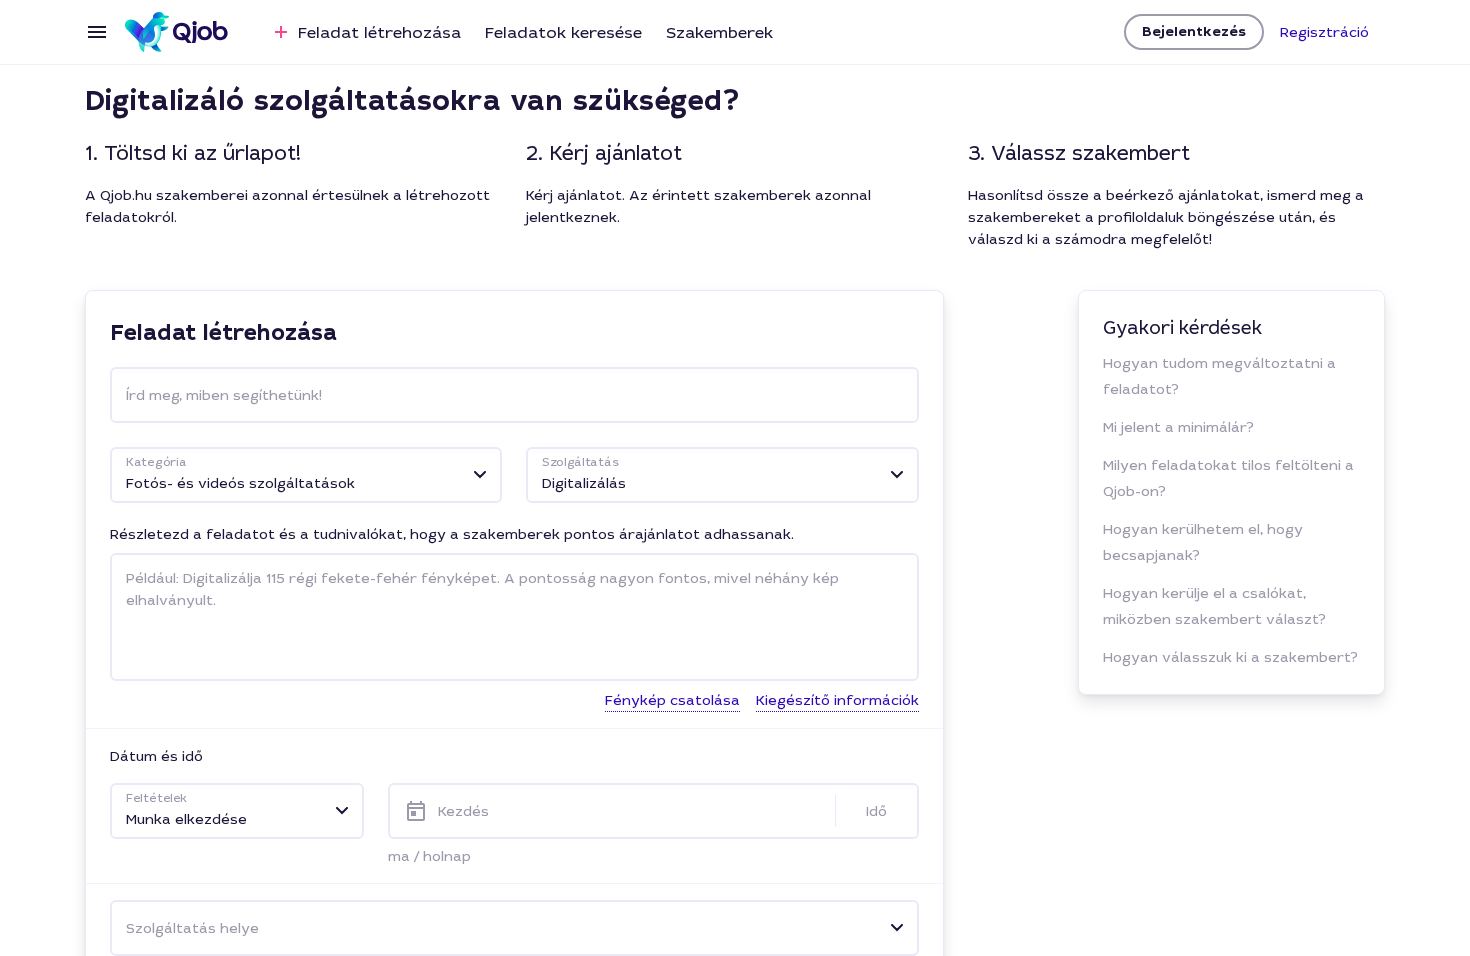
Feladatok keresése (563, 32)
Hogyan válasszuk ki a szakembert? (1230, 657)
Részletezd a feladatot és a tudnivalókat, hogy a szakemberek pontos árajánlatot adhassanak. (452, 534)
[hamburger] (97, 32)
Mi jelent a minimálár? (1178, 427)
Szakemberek (719, 32)
